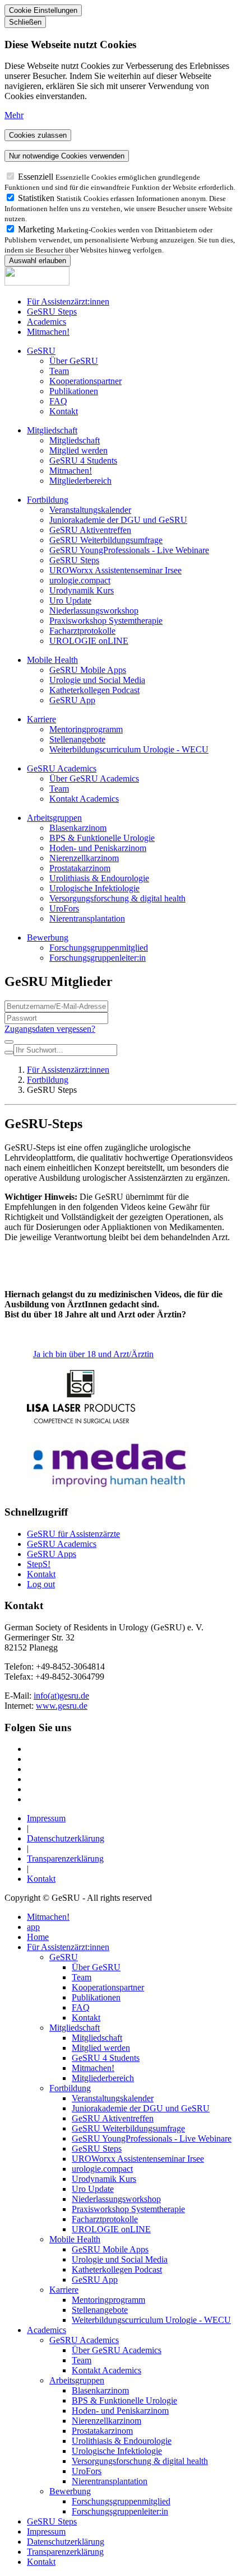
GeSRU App (72, 700)
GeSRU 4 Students (83, 460)
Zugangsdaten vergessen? (50, 1029)
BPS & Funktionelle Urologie (102, 838)
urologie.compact (80, 580)
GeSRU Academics (62, 768)
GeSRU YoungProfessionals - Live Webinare (129, 550)
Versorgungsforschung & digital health (117, 898)
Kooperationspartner (85, 381)
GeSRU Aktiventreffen (90, 530)
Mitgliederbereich (80, 481)
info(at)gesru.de (61, 1696)
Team (59, 371)
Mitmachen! (48, 332)
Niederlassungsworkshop (94, 611)
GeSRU (41, 351)
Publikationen (74, 391)
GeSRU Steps (52, 312)
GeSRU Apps (52, 1554)
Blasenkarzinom (78, 828)
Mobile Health (52, 660)
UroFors (64, 908)
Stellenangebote (77, 739)
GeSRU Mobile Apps (88, 670)
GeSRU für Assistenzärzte (73, 1534)
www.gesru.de (62, 1706)
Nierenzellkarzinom (84, 858)
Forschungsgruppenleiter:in (98, 958)
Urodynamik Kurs (82, 590)
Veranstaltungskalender (90, 510)
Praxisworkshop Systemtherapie (106, 621)
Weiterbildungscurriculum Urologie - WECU (129, 749)
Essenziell (37, 177)
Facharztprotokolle (82, 631)
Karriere (41, 719)
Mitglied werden (78, 450)
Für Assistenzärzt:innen (68, 301)
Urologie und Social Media (97, 680)
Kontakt (64, 411)
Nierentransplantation (87, 918)
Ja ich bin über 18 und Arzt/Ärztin (93, 1354)
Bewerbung (48, 938)
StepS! (39, 1564)
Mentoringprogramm (86, 729)
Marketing (37, 229)
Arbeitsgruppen (54, 818)
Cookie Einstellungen (43, 10)
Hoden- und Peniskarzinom (98, 848)
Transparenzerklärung (65, 1859)
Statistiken (37, 198)
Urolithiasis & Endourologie (99, 878)
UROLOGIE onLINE (89, 641)
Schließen (25, 22)
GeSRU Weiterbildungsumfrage (106, 540)
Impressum (46, 1818)
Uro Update (70, 600)
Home (38, 1937)
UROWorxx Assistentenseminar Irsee (115, 570)
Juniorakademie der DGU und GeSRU (118, 520)
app (33, 1927)
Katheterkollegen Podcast (94, 690)
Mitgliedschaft (52, 430)
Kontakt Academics (84, 799)
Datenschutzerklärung (66, 1838)
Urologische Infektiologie (94, 888)
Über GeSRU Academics (94, 779)
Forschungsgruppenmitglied (99, 948)
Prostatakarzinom (80, 868)
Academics (47, 322)
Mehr (14, 115)
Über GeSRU (74, 361)
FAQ (58, 401)
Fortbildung (48, 500)
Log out (41, 1584)
